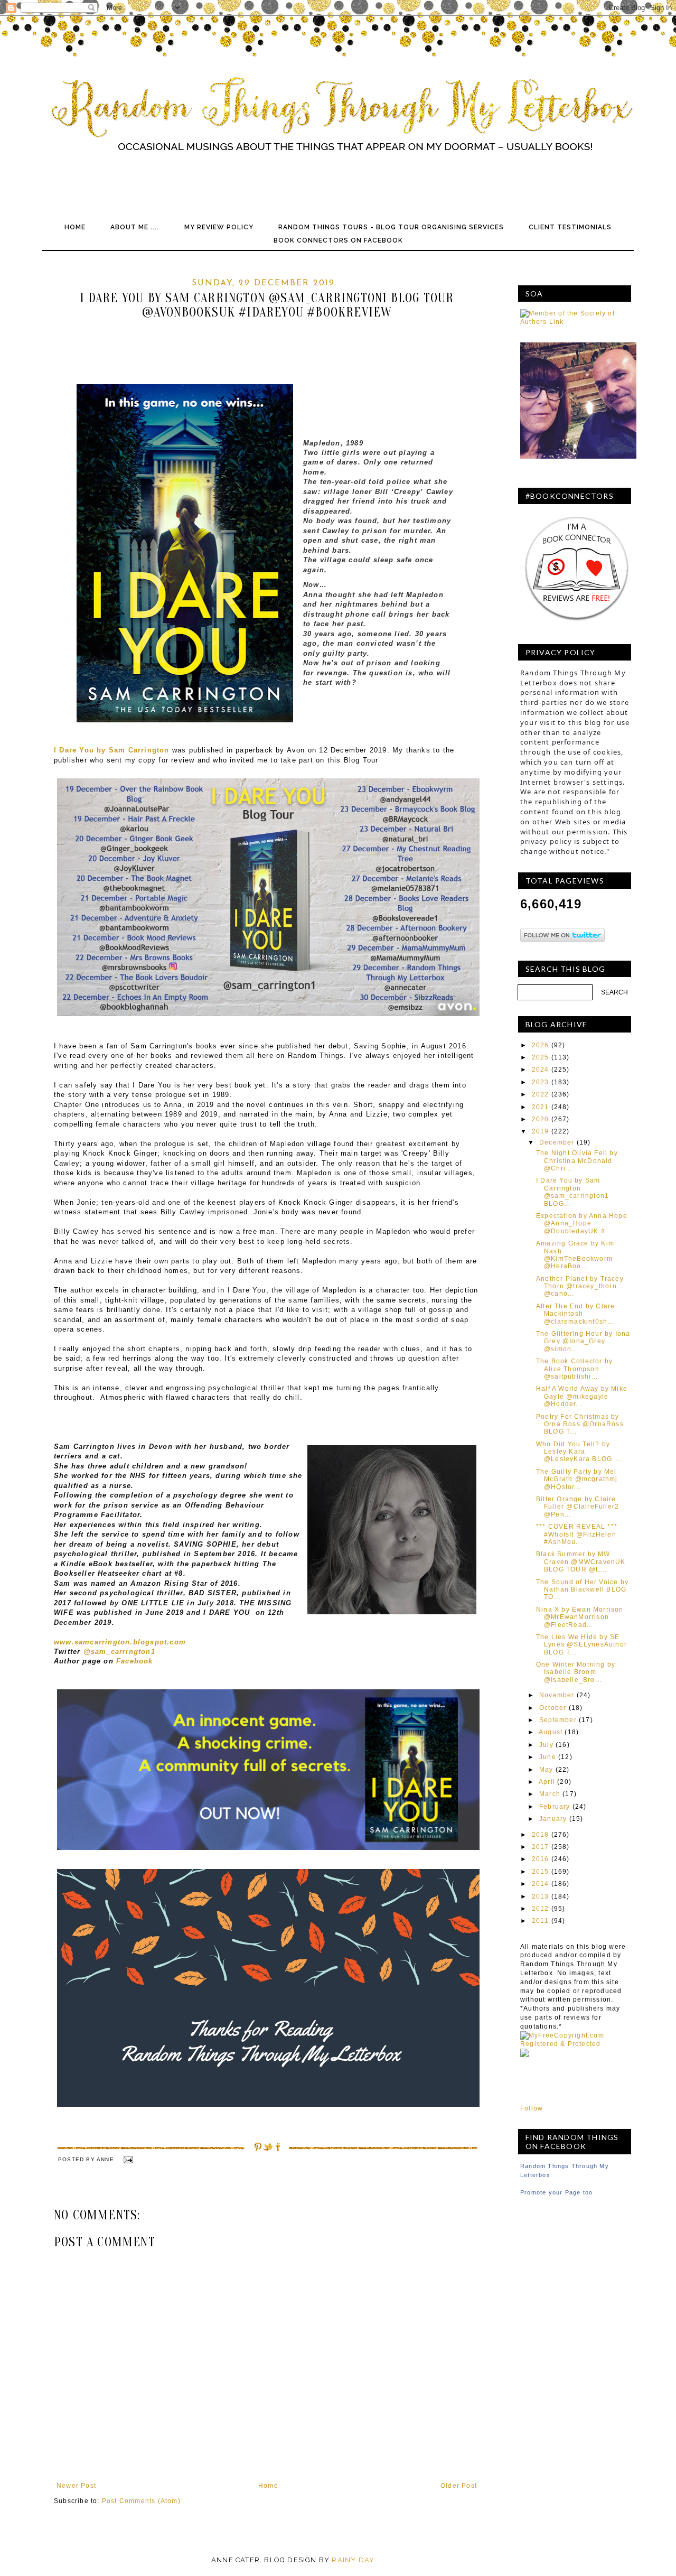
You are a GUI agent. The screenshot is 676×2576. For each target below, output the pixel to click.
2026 (541, 1045)
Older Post (459, 2486)
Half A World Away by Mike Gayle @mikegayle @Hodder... (582, 1396)
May (546, 1770)
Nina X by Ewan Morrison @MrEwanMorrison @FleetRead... (580, 1617)
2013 (541, 1896)
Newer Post (76, 2486)
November (557, 1695)
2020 (541, 1119)
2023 (541, 1082)
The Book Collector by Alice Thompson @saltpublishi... (574, 1369)
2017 (541, 1847)
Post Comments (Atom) (141, 2501)
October (553, 1708)
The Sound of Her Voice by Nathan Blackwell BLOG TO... (582, 1590)
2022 (541, 1094)
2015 (541, 1872)
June (548, 1757)
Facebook (135, 1661)
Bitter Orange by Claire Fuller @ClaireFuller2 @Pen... (578, 1507)
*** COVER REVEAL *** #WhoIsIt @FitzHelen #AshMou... (577, 1534)
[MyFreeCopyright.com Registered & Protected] (576, 2044)
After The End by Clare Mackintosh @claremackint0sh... (575, 1314)
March (550, 1794)
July (546, 1745)
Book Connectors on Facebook (338, 240)
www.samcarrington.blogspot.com (120, 1642)
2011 (541, 1921)
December (557, 1142)
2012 (541, 1909)
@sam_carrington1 (119, 1652)
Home (75, 227)
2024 (541, 1070)
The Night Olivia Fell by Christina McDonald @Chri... (577, 1161)
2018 (541, 1835)
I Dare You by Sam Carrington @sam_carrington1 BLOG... (572, 1192)
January (553, 1819)
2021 (541, 1107)
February (555, 1807)
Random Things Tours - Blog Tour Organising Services (391, 227)
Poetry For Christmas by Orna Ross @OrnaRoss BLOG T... (580, 1424)
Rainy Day (353, 2560)
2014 (541, 1884)
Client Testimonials (570, 227)
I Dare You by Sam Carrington (112, 750)
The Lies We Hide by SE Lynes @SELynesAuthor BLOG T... (581, 1645)
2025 (541, 1057)
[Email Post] (128, 2159)
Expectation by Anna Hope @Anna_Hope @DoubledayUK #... (582, 1224)
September (558, 1720)
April (547, 1782)
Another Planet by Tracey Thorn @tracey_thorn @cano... (580, 1286)
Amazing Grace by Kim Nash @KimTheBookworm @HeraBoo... (575, 1255)
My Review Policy (219, 227)
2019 (541, 1131)
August (551, 1732)
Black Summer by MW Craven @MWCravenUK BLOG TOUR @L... (581, 1562)
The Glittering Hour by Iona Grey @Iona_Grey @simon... (583, 1341)
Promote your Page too (556, 2192)
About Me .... (135, 227)
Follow (532, 2108)
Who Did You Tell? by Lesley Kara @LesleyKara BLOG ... (579, 1452)
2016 (541, 1859)
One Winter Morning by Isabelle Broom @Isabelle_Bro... (576, 1672)
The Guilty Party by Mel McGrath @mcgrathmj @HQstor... (577, 1479)
